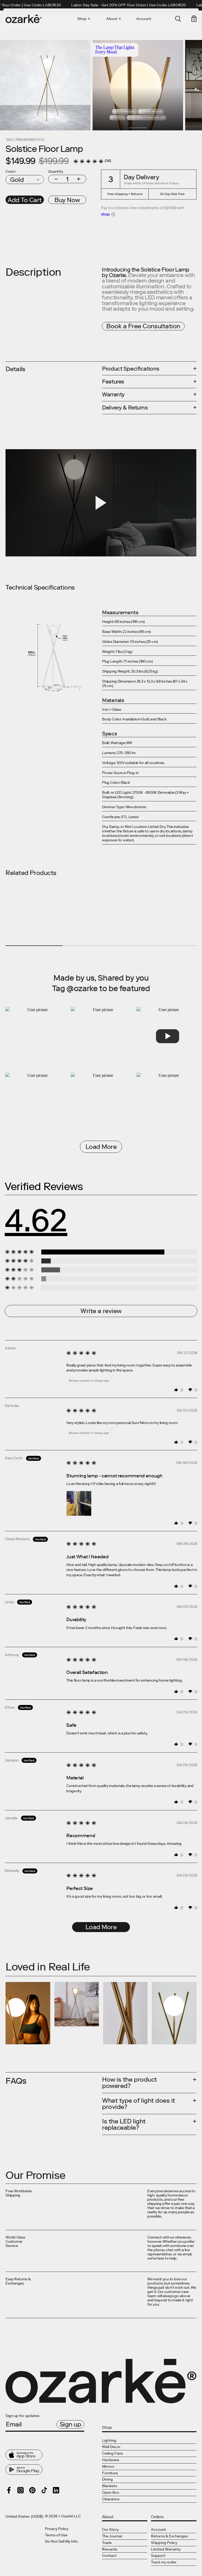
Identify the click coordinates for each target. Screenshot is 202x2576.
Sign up (70, 2424)
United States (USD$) (24, 2517)
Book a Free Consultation (143, 326)
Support (158, 2556)
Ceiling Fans (112, 2453)
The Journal (112, 2536)
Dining (107, 2479)
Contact (109, 2556)
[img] (81, 1357)
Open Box (111, 2493)
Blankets (110, 2486)
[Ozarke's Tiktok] (44, 2490)
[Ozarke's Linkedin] (56, 2490)
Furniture (110, 2473)
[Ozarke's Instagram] (21, 2490)
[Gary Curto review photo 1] (79, 1503)
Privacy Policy (57, 2529)
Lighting (109, 2441)
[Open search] (178, 19)
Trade (107, 2543)
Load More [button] (101, 1927)
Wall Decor (111, 2447)
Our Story (110, 2530)
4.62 (36, 1220)
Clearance (111, 2499)
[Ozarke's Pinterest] (32, 2490)
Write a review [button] (101, 1311)
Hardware (111, 2460)
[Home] (24, 19)
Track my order (164, 2562)
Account (144, 19)
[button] (88, 161)
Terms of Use (56, 2535)
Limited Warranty (166, 2549)
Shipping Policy (164, 2543)
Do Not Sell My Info (61, 2542)
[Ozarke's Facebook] (9, 2490)
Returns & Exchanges (169, 2536)
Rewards (110, 2549)
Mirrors (108, 2467)
